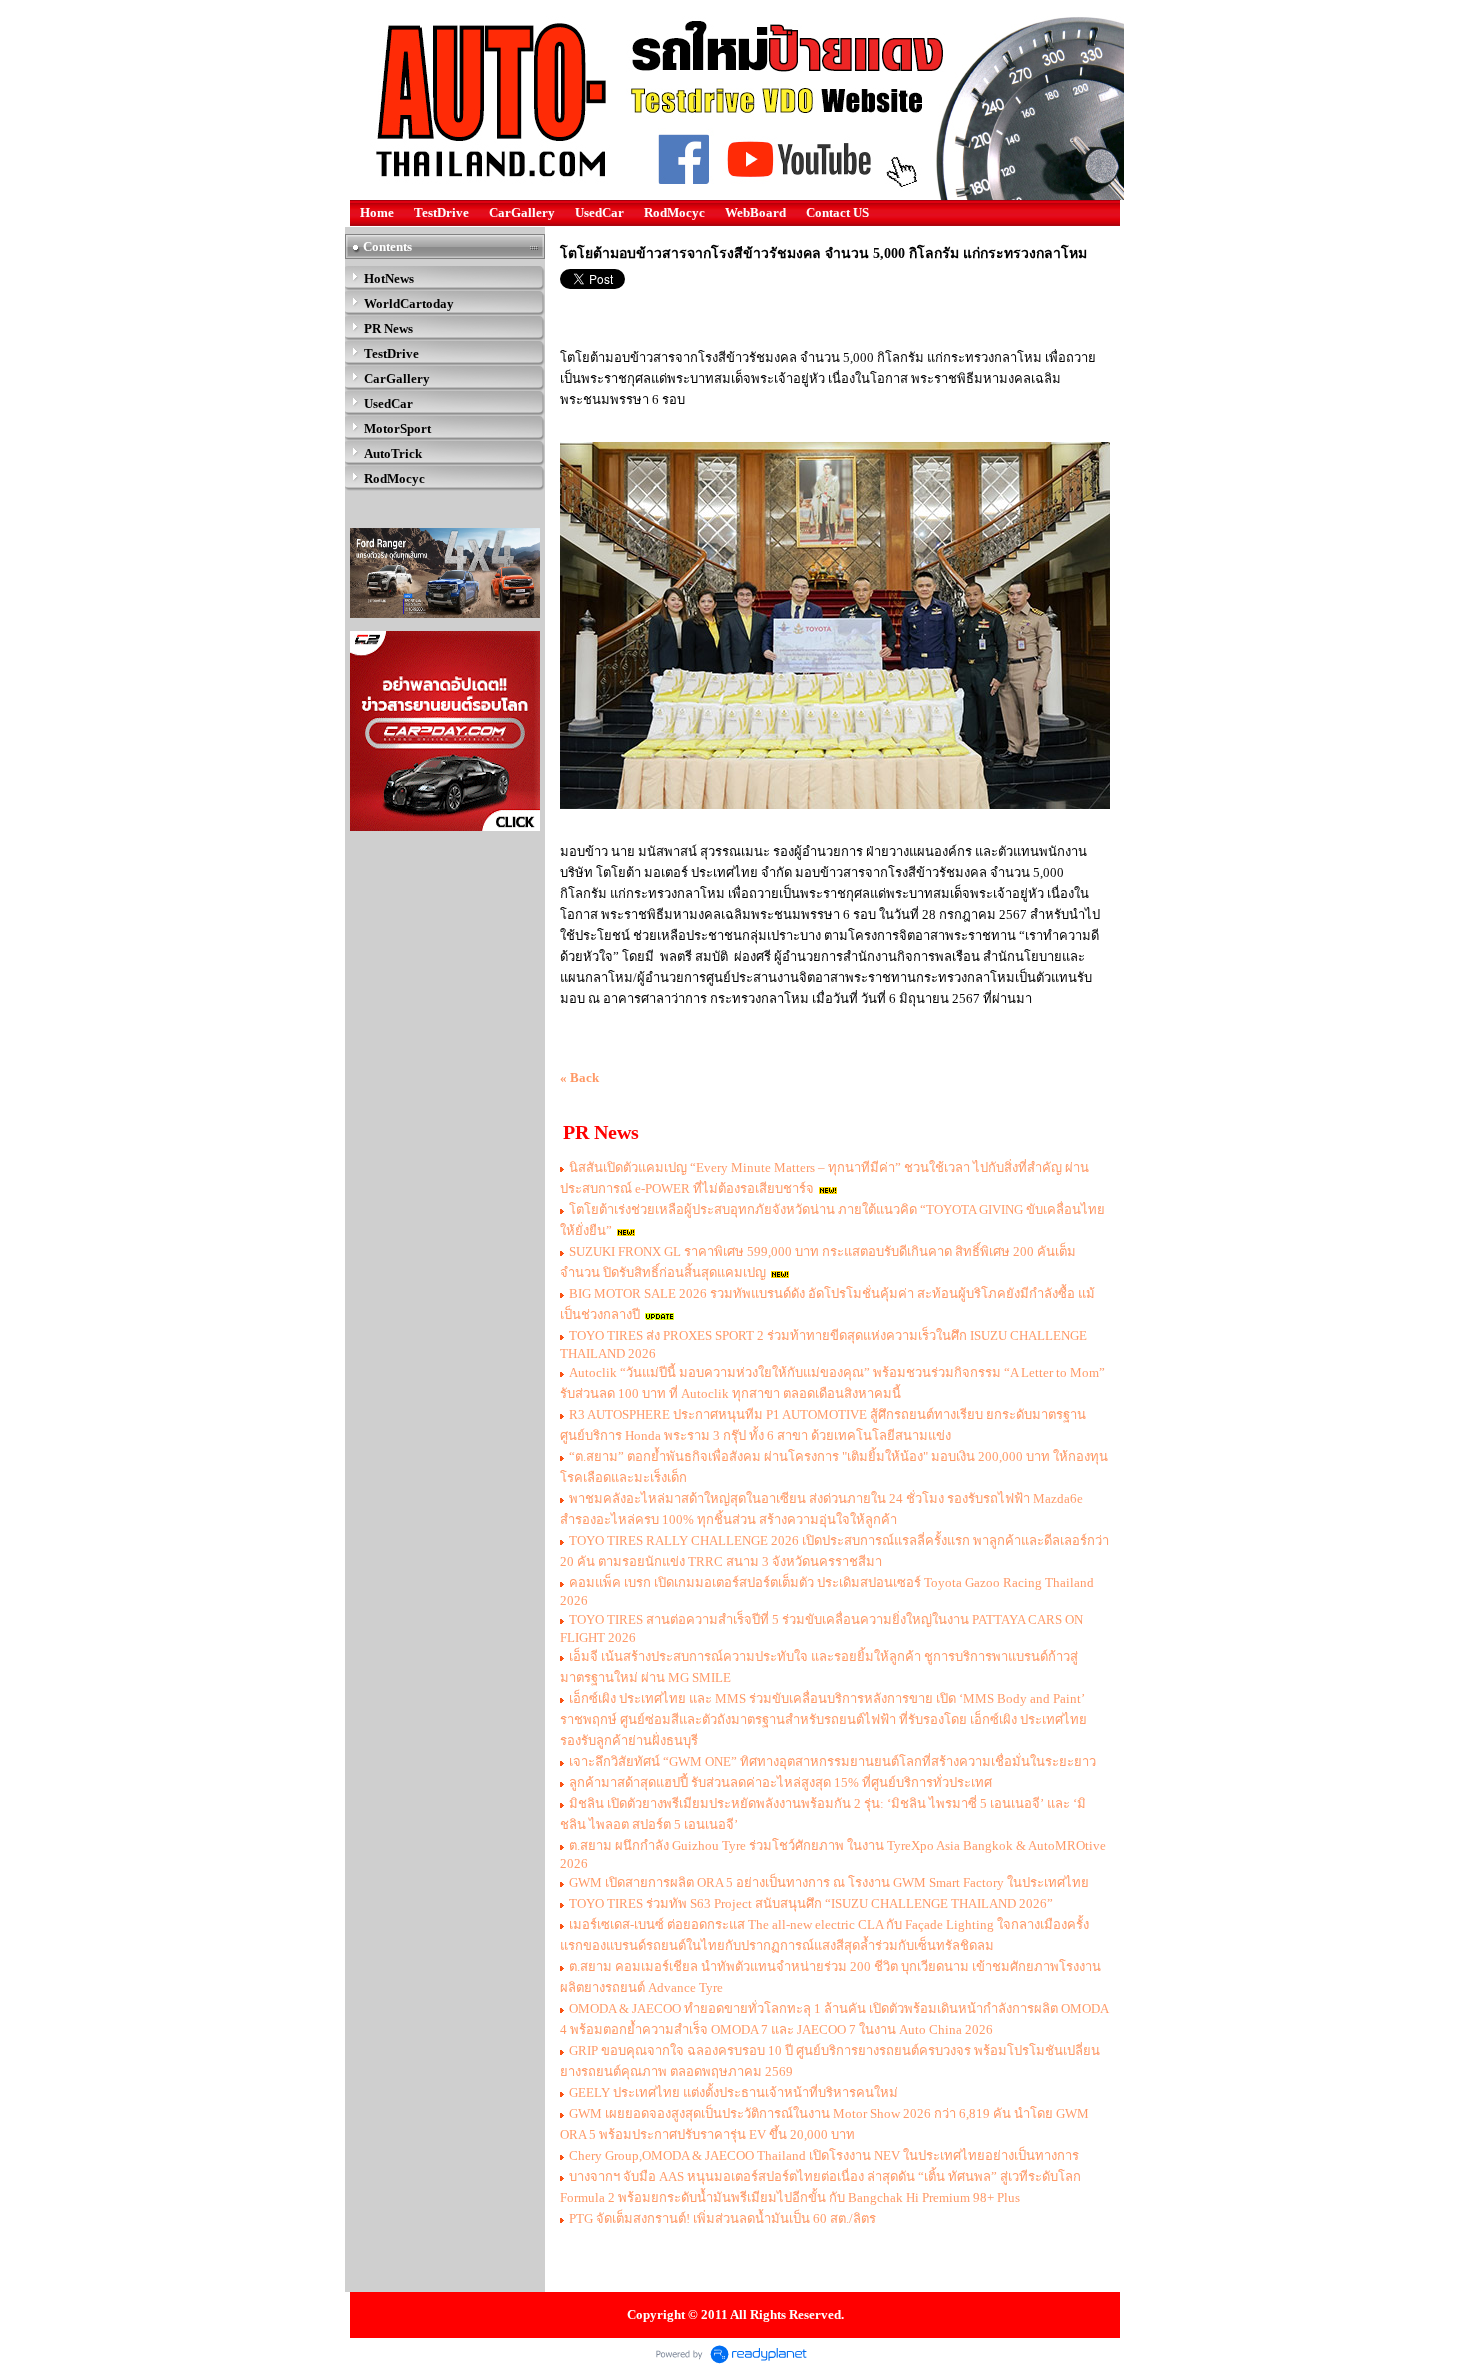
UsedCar (599, 212)
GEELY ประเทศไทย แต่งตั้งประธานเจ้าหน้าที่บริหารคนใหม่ (733, 2092)
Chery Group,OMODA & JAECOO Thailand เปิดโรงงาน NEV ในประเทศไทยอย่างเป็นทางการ (824, 2155)
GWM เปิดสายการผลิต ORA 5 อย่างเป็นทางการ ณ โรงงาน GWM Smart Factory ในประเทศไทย (829, 1882)
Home (377, 212)
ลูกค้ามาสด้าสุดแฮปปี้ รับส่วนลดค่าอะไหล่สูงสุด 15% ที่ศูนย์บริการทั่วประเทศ (780, 1782)
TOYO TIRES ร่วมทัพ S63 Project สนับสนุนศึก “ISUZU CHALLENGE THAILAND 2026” (811, 1903)
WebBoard (755, 212)
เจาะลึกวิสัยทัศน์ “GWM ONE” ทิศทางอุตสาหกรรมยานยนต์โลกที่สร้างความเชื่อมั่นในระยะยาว (832, 1761)
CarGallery (522, 212)
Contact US (837, 212)
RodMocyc (674, 212)
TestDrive (441, 212)
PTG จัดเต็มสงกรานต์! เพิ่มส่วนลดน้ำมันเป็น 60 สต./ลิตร (722, 2218)
